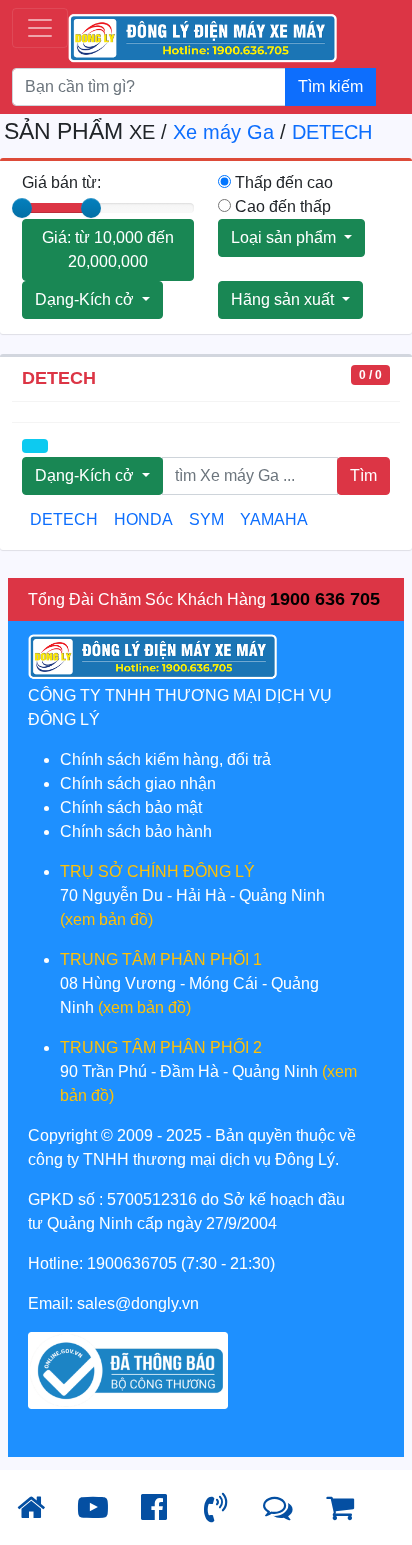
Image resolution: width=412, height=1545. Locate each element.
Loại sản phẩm (285, 237)
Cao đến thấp (281, 206)
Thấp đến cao (282, 182)
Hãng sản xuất (284, 299)
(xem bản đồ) (106, 919)
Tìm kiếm (330, 86)
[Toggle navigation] (40, 28)
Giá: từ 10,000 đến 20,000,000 (108, 249)
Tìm (363, 475)
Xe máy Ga (223, 132)
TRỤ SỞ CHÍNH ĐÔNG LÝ (157, 871)
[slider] (22, 208)
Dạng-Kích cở (86, 299)
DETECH (332, 132)
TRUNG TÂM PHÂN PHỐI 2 (161, 1047)
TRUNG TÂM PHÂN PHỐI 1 (161, 959)
